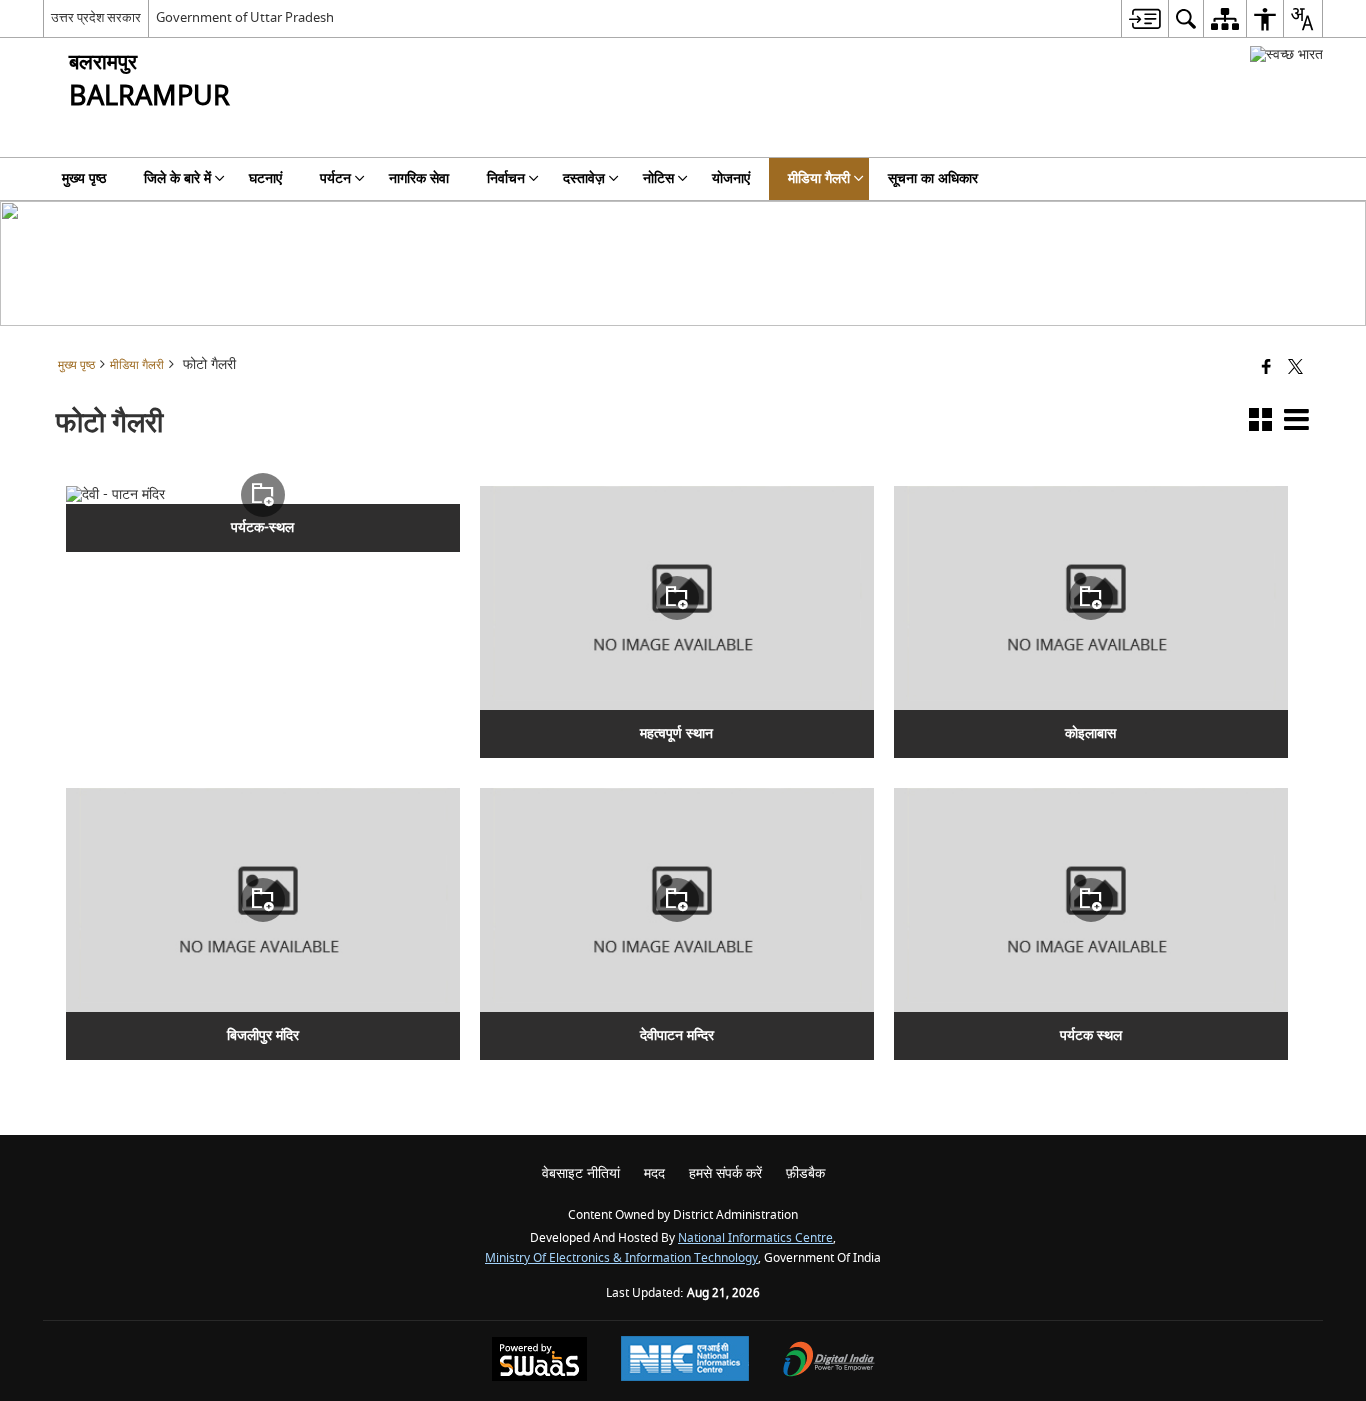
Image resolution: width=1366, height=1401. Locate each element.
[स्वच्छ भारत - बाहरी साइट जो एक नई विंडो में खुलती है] (1286, 54)
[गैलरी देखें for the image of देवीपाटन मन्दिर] (677, 900)
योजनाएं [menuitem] (731, 178)
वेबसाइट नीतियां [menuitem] (581, 1173)
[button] (1260, 423)
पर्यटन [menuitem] (335, 178)
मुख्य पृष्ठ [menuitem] (84, 178)
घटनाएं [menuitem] (265, 178)
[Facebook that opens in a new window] (1266, 368)
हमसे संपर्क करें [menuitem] (725, 1173)
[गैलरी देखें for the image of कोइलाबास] (1091, 598)
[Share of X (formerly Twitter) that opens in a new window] (1295, 368)
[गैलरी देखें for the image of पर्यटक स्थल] (1091, 900)
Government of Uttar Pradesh (245, 17)
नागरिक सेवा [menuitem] (419, 178)
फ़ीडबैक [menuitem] (805, 1173)
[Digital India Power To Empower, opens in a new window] (829, 1361)
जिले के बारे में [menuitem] (177, 178)
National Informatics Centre (755, 1238)
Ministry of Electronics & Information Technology (621, 1258)
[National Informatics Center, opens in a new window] (685, 1361)
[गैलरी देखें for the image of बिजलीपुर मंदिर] (263, 900)
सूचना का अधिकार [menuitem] (933, 178)
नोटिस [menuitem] (658, 178)
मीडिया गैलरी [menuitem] (819, 178)
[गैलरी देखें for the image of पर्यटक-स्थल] (263, 495)
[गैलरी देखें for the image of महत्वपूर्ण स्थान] (677, 598)
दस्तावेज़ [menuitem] (584, 178)
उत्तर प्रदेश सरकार (96, 17)
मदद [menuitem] (654, 1173)
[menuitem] (1144, 18)
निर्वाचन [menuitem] (506, 178)
